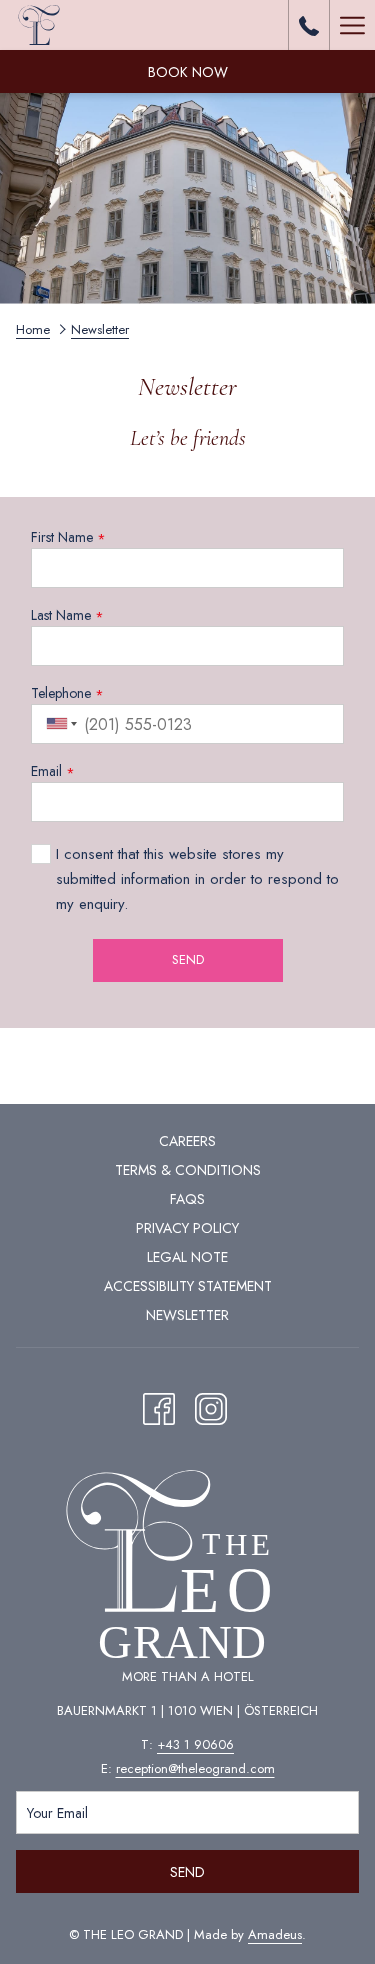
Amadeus (275, 1934)
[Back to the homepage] (39, 25)
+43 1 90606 (195, 1744)
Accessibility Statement (188, 1286)
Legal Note (187, 1257)
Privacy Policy (187, 1228)
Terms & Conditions (188, 1170)
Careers (187, 1141)
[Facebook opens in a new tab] (159, 1406)
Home (33, 329)
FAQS (187, 1199)
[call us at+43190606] (309, 24)
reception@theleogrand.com (195, 1768)
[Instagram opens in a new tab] (211, 1406)
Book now (188, 72)
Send (187, 1872)
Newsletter (187, 1315)
